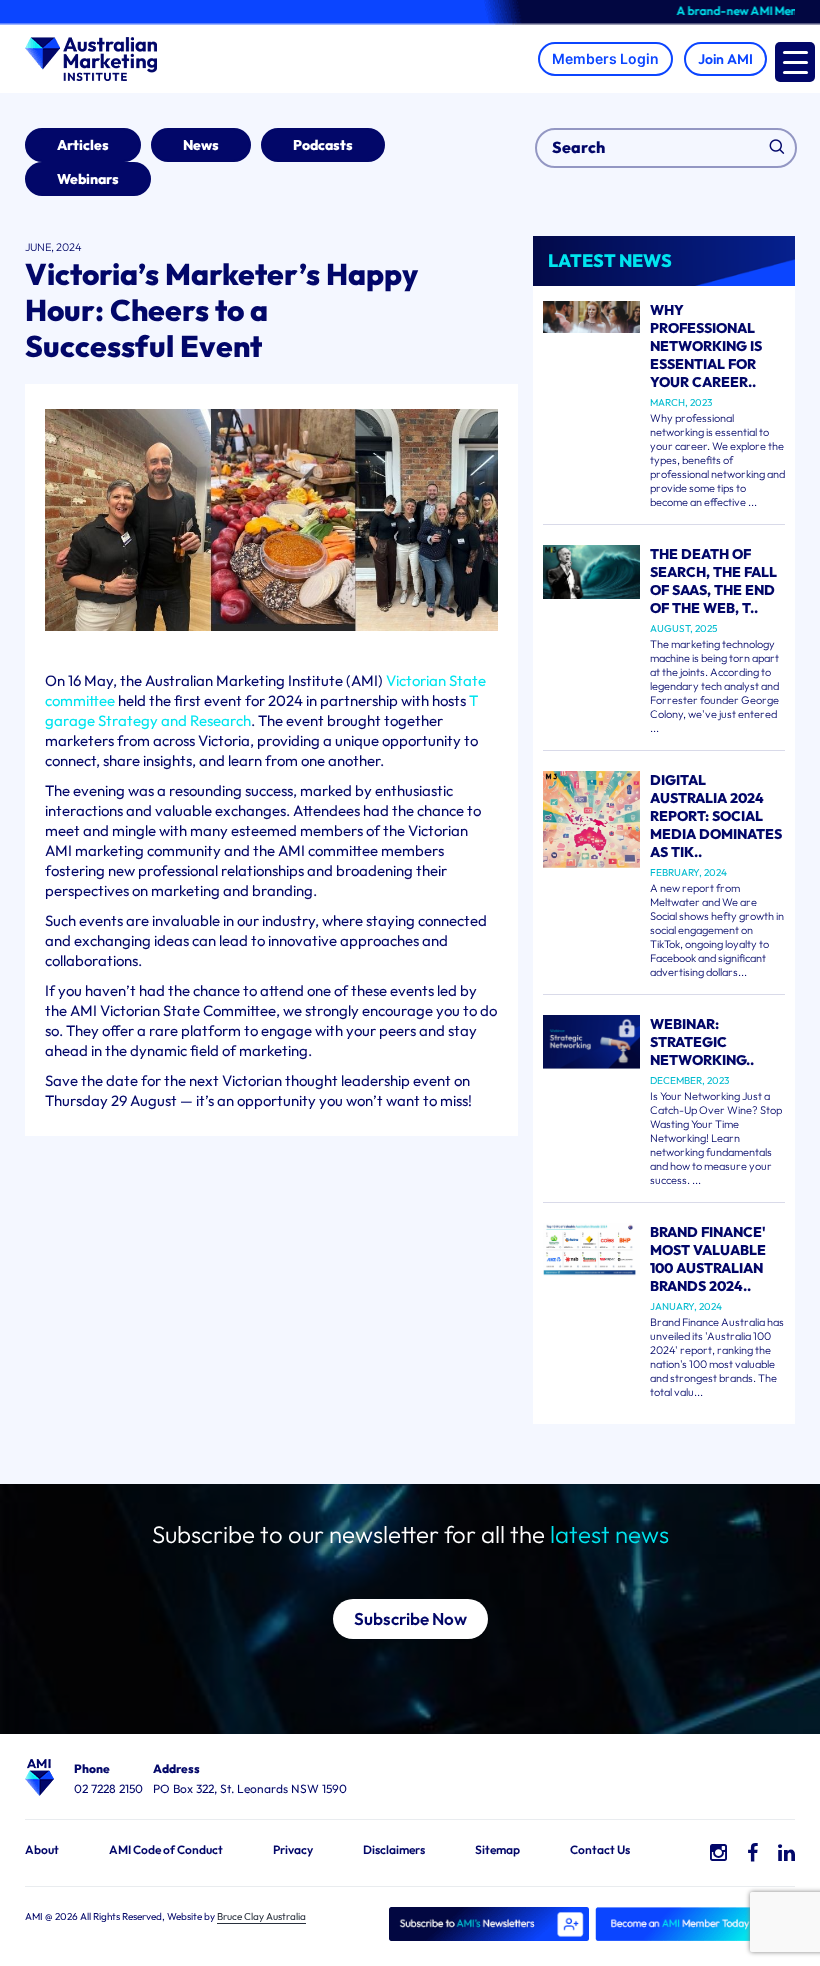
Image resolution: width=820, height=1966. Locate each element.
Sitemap (497, 1849)
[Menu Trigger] (795, 62)
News (201, 145)
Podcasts (323, 145)
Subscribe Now (410, 1618)
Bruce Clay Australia (261, 1916)
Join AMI (725, 59)
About (42, 1849)
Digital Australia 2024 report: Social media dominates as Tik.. (716, 816)
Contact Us (600, 1849)
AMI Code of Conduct (166, 1849)
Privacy (293, 1849)
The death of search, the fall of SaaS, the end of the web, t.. (713, 581)
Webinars (88, 179)
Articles (83, 145)
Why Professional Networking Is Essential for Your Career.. (706, 346)
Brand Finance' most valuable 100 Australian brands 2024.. (708, 1259)
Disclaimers (394, 1849)
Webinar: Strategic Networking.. (702, 1042)
